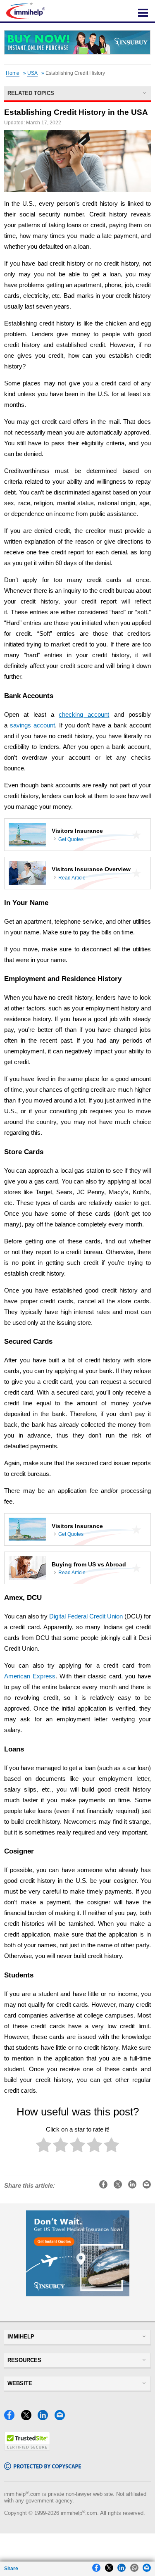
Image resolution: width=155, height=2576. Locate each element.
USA (32, 73)
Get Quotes (71, 839)
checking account (84, 715)
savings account (32, 725)
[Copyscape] (43, 2468)
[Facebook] (12, 2418)
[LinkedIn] (45, 2418)
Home (13, 73)
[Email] (62, 2418)
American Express (30, 1676)
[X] (29, 2418)
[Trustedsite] (27, 2449)
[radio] (44, 2147)
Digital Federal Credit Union (86, 1616)
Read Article (72, 878)
